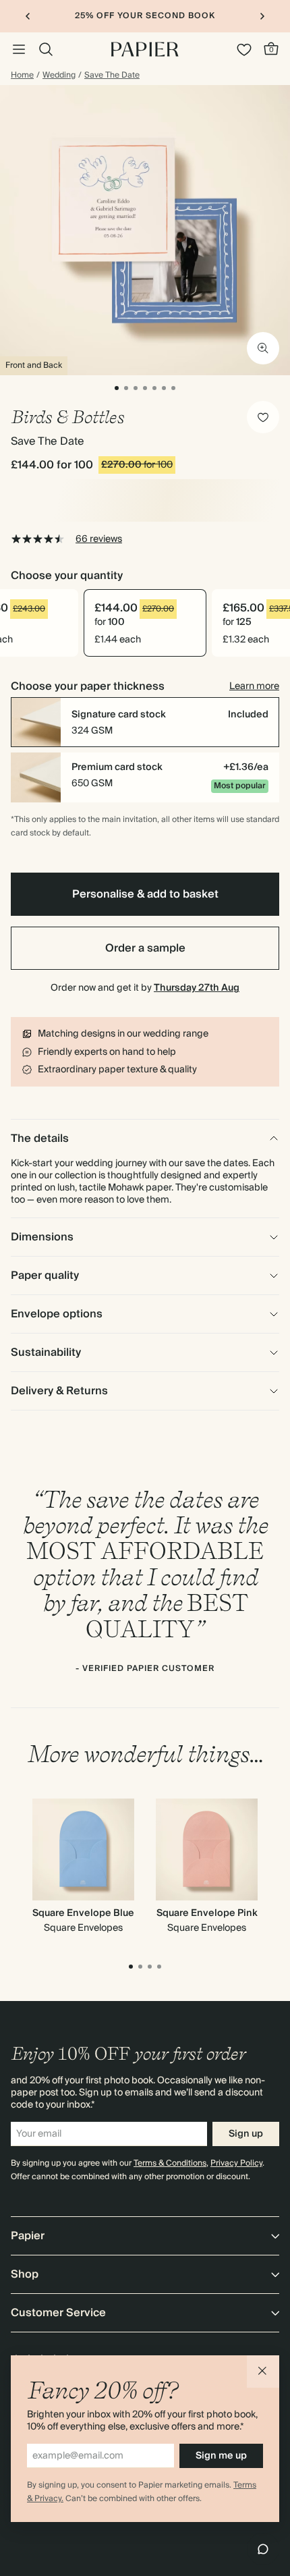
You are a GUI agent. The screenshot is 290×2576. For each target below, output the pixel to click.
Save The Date (112, 76)
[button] (263, 2372)
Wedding (59, 76)
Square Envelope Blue (83, 1913)
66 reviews (99, 539)
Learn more (254, 686)
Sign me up (221, 2456)
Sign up (246, 2134)
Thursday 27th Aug (197, 988)
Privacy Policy (236, 2163)
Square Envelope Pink (207, 1913)
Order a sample (145, 948)
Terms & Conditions (170, 2163)
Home (22, 76)
